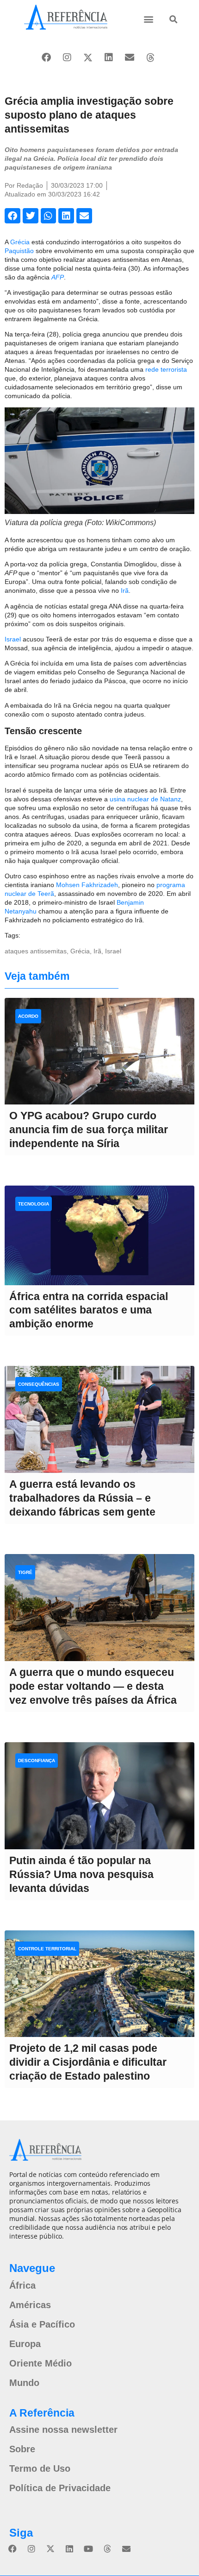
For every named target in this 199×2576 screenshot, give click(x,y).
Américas (30, 2305)
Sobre (22, 2449)
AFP (58, 277)
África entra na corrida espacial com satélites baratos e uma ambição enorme (89, 1310)
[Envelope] (130, 57)
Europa (25, 2344)
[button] (148, 19)
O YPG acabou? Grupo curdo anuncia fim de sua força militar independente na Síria (89, 1129)
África (22, 2285)
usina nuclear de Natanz (145, 799)
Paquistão (20, 251)
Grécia (21, 242)
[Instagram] (67, 57)
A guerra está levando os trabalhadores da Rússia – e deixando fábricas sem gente (82, 1498)
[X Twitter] (88, 57)
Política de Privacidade (60, 2488)
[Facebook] (46, 57)
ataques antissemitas (36, 951)
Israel (14, 639)
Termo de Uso (40, 2468)
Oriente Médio (40, 2363)
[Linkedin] (109, 57)
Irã (125, 590)
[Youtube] (88, 2549)
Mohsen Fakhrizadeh (87, 885)
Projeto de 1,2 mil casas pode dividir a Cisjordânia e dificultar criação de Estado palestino (88, 2062)
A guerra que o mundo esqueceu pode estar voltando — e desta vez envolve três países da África (93, 1686)
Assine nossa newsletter (63, 2430)
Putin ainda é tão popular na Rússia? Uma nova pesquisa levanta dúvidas (81, 1874)
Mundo (24, 2383)
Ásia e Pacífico (42, 2324)
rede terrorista (166, 369)
